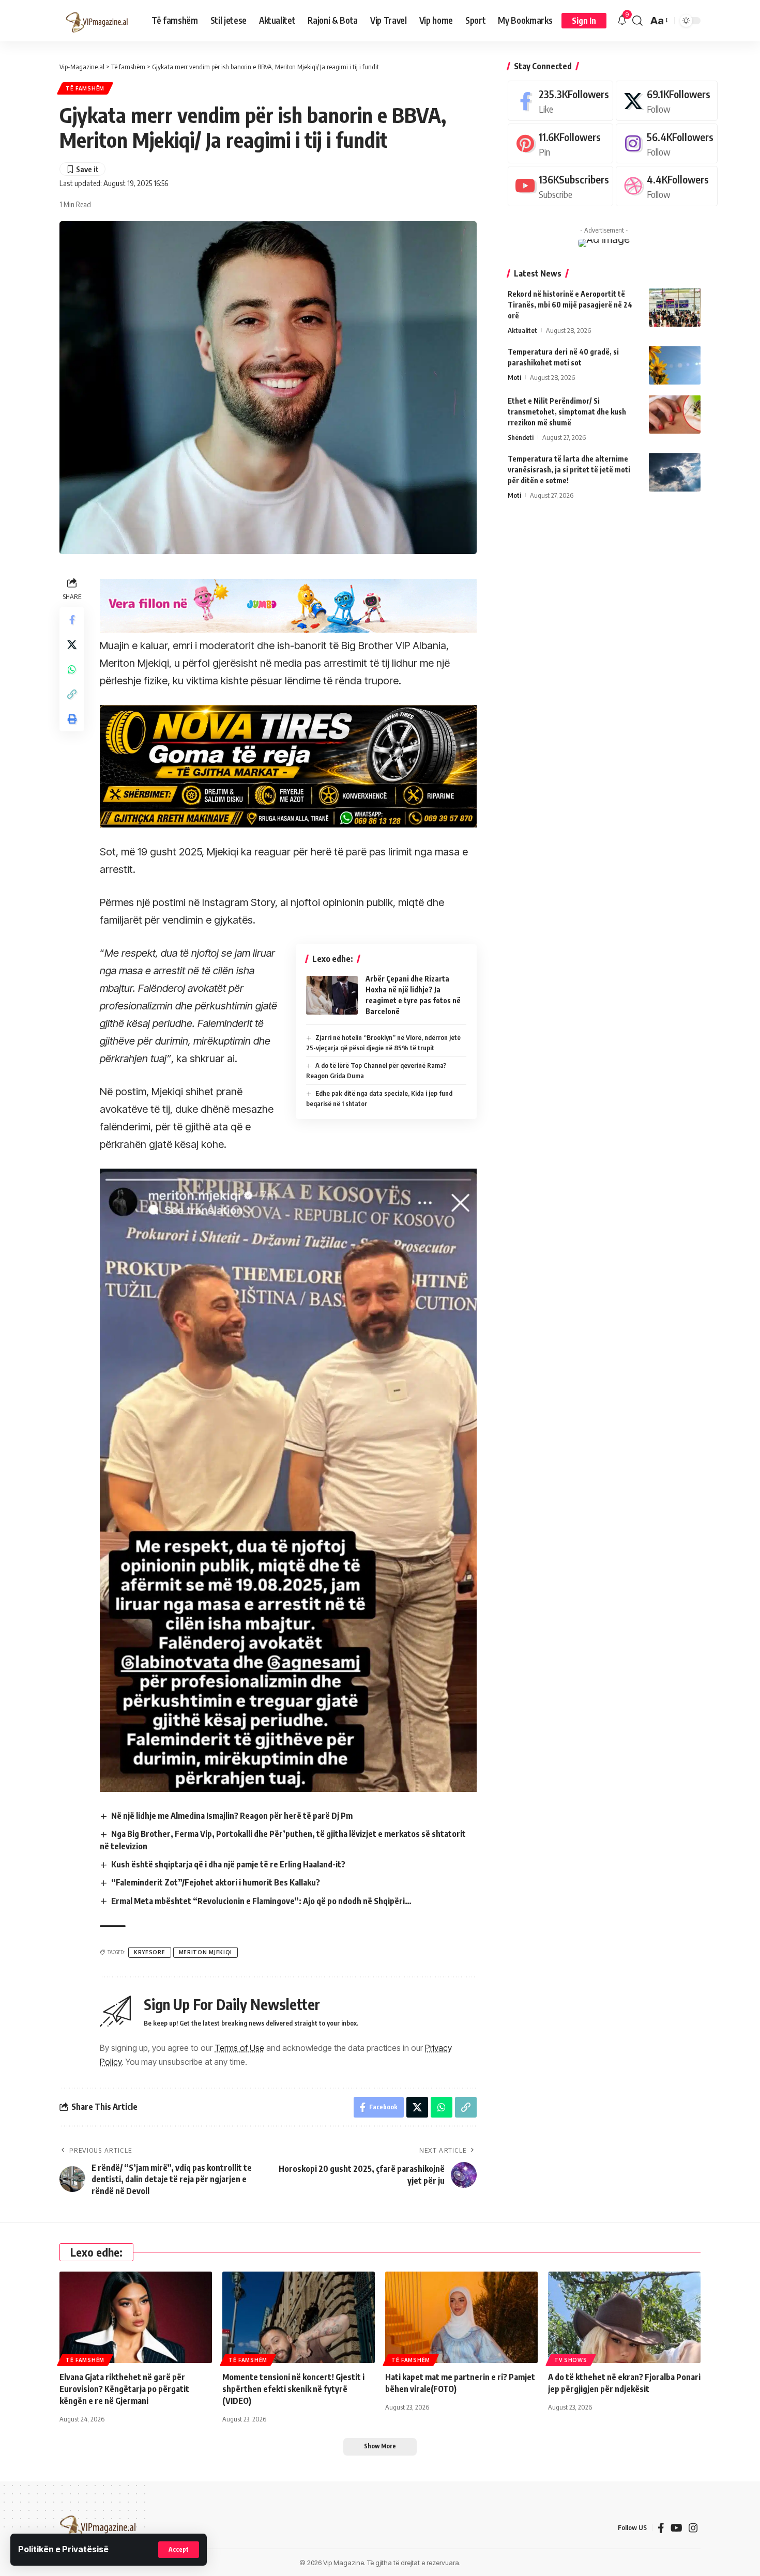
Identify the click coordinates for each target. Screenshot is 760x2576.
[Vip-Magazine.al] (97, 21)
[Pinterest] (560, 143)
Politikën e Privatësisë (63, 2549)
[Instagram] (667, 143)
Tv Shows (571, 2360)
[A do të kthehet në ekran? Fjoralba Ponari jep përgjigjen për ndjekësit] (624, 2317)
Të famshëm (85, 88)
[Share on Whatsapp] (72, 669)
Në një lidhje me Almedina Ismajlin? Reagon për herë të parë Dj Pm (232, 1816)
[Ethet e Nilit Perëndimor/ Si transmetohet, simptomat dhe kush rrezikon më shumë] (675, 414)
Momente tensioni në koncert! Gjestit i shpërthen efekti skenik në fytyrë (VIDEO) (293, 2389)
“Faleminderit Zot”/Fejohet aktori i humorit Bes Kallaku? (216, 1882)
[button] (179, 2550)
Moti (514, 377)
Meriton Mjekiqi (206, 1952)
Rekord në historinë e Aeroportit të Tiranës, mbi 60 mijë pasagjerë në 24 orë (570, 304)
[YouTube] (677, 2528)
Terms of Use (239, 2048)
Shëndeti (521, 437)
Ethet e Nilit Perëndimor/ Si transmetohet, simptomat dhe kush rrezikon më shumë (567, 411)
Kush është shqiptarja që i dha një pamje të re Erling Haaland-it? (228, 1864)
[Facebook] (560, 101)
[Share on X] (72, 644)
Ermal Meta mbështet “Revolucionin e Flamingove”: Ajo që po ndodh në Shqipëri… (261, 1901)
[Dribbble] (667, 186)
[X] (667, 101)
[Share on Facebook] (72, 619)
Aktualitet (522, 330)
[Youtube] (560, 186)
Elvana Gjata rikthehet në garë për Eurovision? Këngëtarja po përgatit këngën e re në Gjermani (124, 2389)
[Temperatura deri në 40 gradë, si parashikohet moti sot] (675, 365)
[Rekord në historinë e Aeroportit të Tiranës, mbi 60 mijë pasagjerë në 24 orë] (675, 307)
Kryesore (150, 1952)
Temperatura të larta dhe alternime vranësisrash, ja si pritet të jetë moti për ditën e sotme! (569, 469)
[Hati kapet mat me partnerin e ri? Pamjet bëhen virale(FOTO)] (461, 2317)
